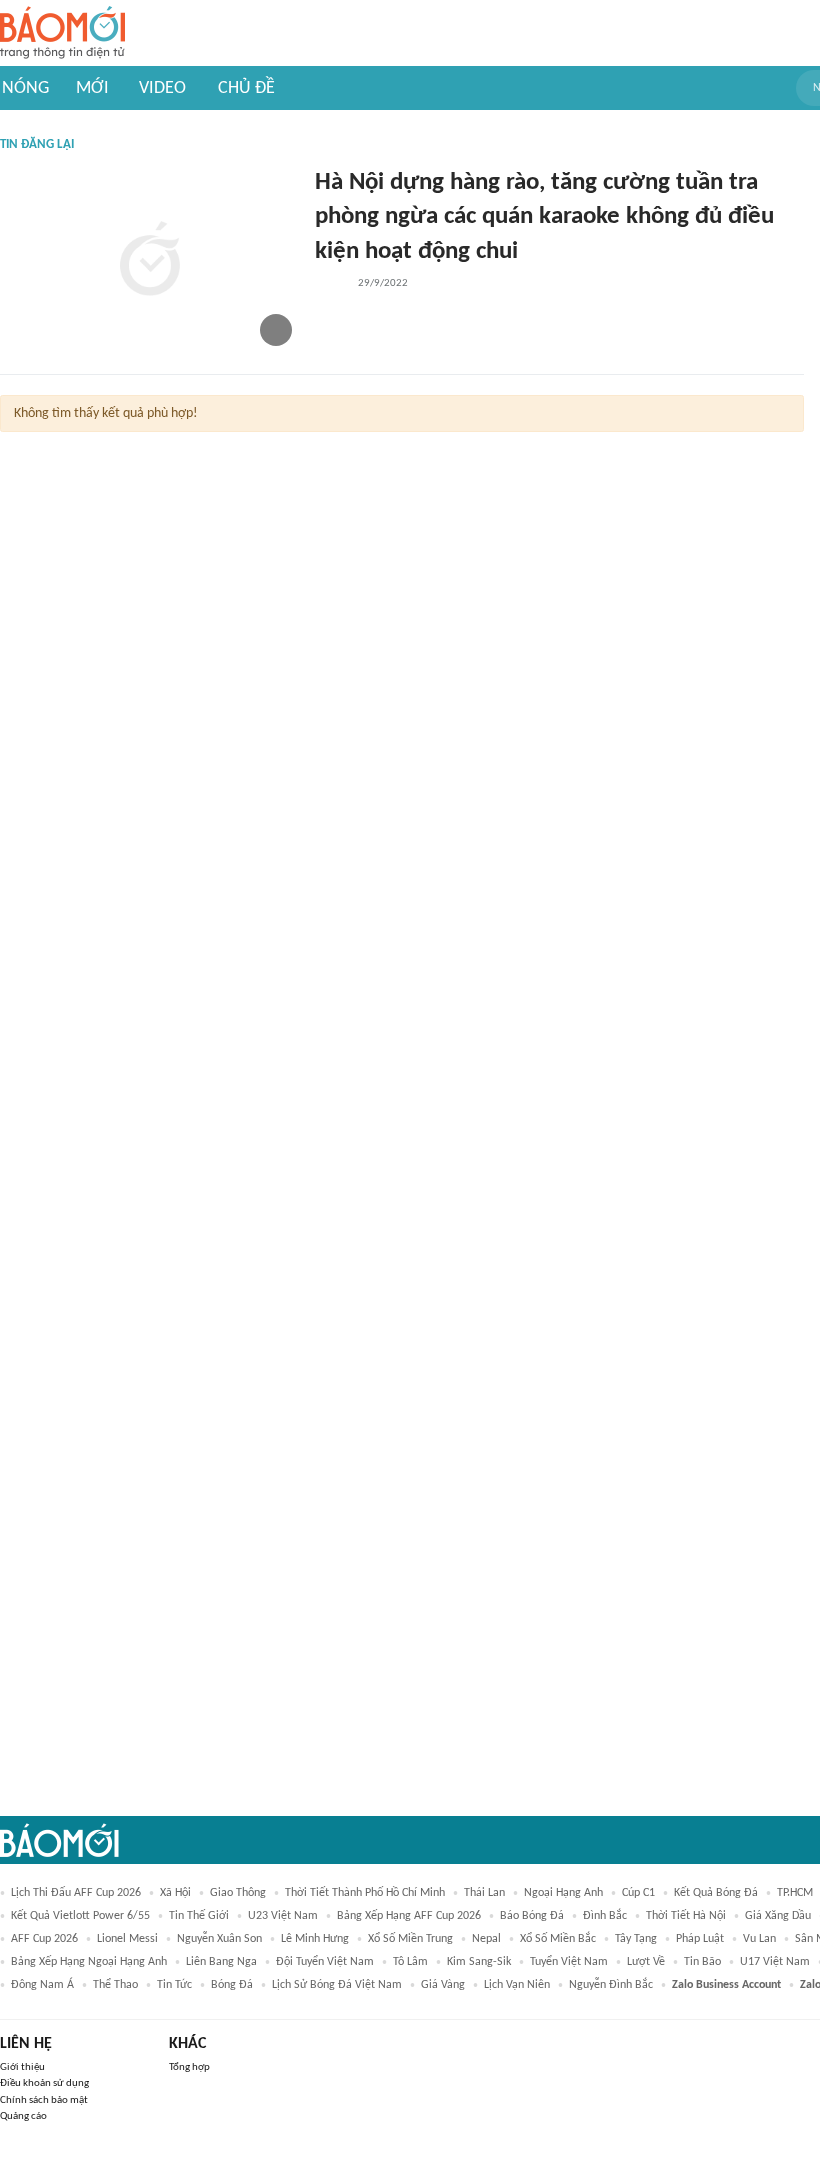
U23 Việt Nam (283, 1916)
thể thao (115, 1985)
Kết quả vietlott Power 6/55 (80, 1916)
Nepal (486, 1939)
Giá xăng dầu (778, 1916)
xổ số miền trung (410, 1939)
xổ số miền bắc (558, 1939)
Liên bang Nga (221, 1962)
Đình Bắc (605, 1916)
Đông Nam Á (42, 1985)
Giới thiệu (22, 2067)
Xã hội (175, 1893)
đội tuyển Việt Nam (325, 1962)
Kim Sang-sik (479, 1962)
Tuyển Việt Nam (569, 1962)
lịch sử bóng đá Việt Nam (337, 1985)
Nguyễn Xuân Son (219, 1939)
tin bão (702, 1962)
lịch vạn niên (517, 1985)
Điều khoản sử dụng (44, 2083)
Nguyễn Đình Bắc (611, 1985)
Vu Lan (759, 1939)
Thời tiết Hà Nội (686, 1916)
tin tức (174, 1985)
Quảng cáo (23, 2116)
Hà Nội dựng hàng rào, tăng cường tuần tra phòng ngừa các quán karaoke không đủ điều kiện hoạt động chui (544, 217)
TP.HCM (795, 1893)
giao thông (238, 1893)
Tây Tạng (636, 1939)
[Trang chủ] (62, 33)
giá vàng (443, 1985)
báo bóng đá (532, 1916)
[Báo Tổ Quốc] (330, 284)
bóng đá (232, 1985)
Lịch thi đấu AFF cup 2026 (76, 1893)
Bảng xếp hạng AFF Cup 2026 (409, 1916)
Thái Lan (484, 1893)
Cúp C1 (638, 1893)
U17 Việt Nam (775, 1962)
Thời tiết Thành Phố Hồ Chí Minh (365, 1893)
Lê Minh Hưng (315, 1939)
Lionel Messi (127, 1939)
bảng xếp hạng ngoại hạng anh (89, 1962)
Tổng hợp (189, 2067)
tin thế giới (199, 1916)
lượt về (646, 1962)
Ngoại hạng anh (563, 1893)
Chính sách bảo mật (44, 2100)
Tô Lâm (410, 1962)
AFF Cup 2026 (44, 1939)
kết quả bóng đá (716, 1893)
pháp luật (700, 1939)
